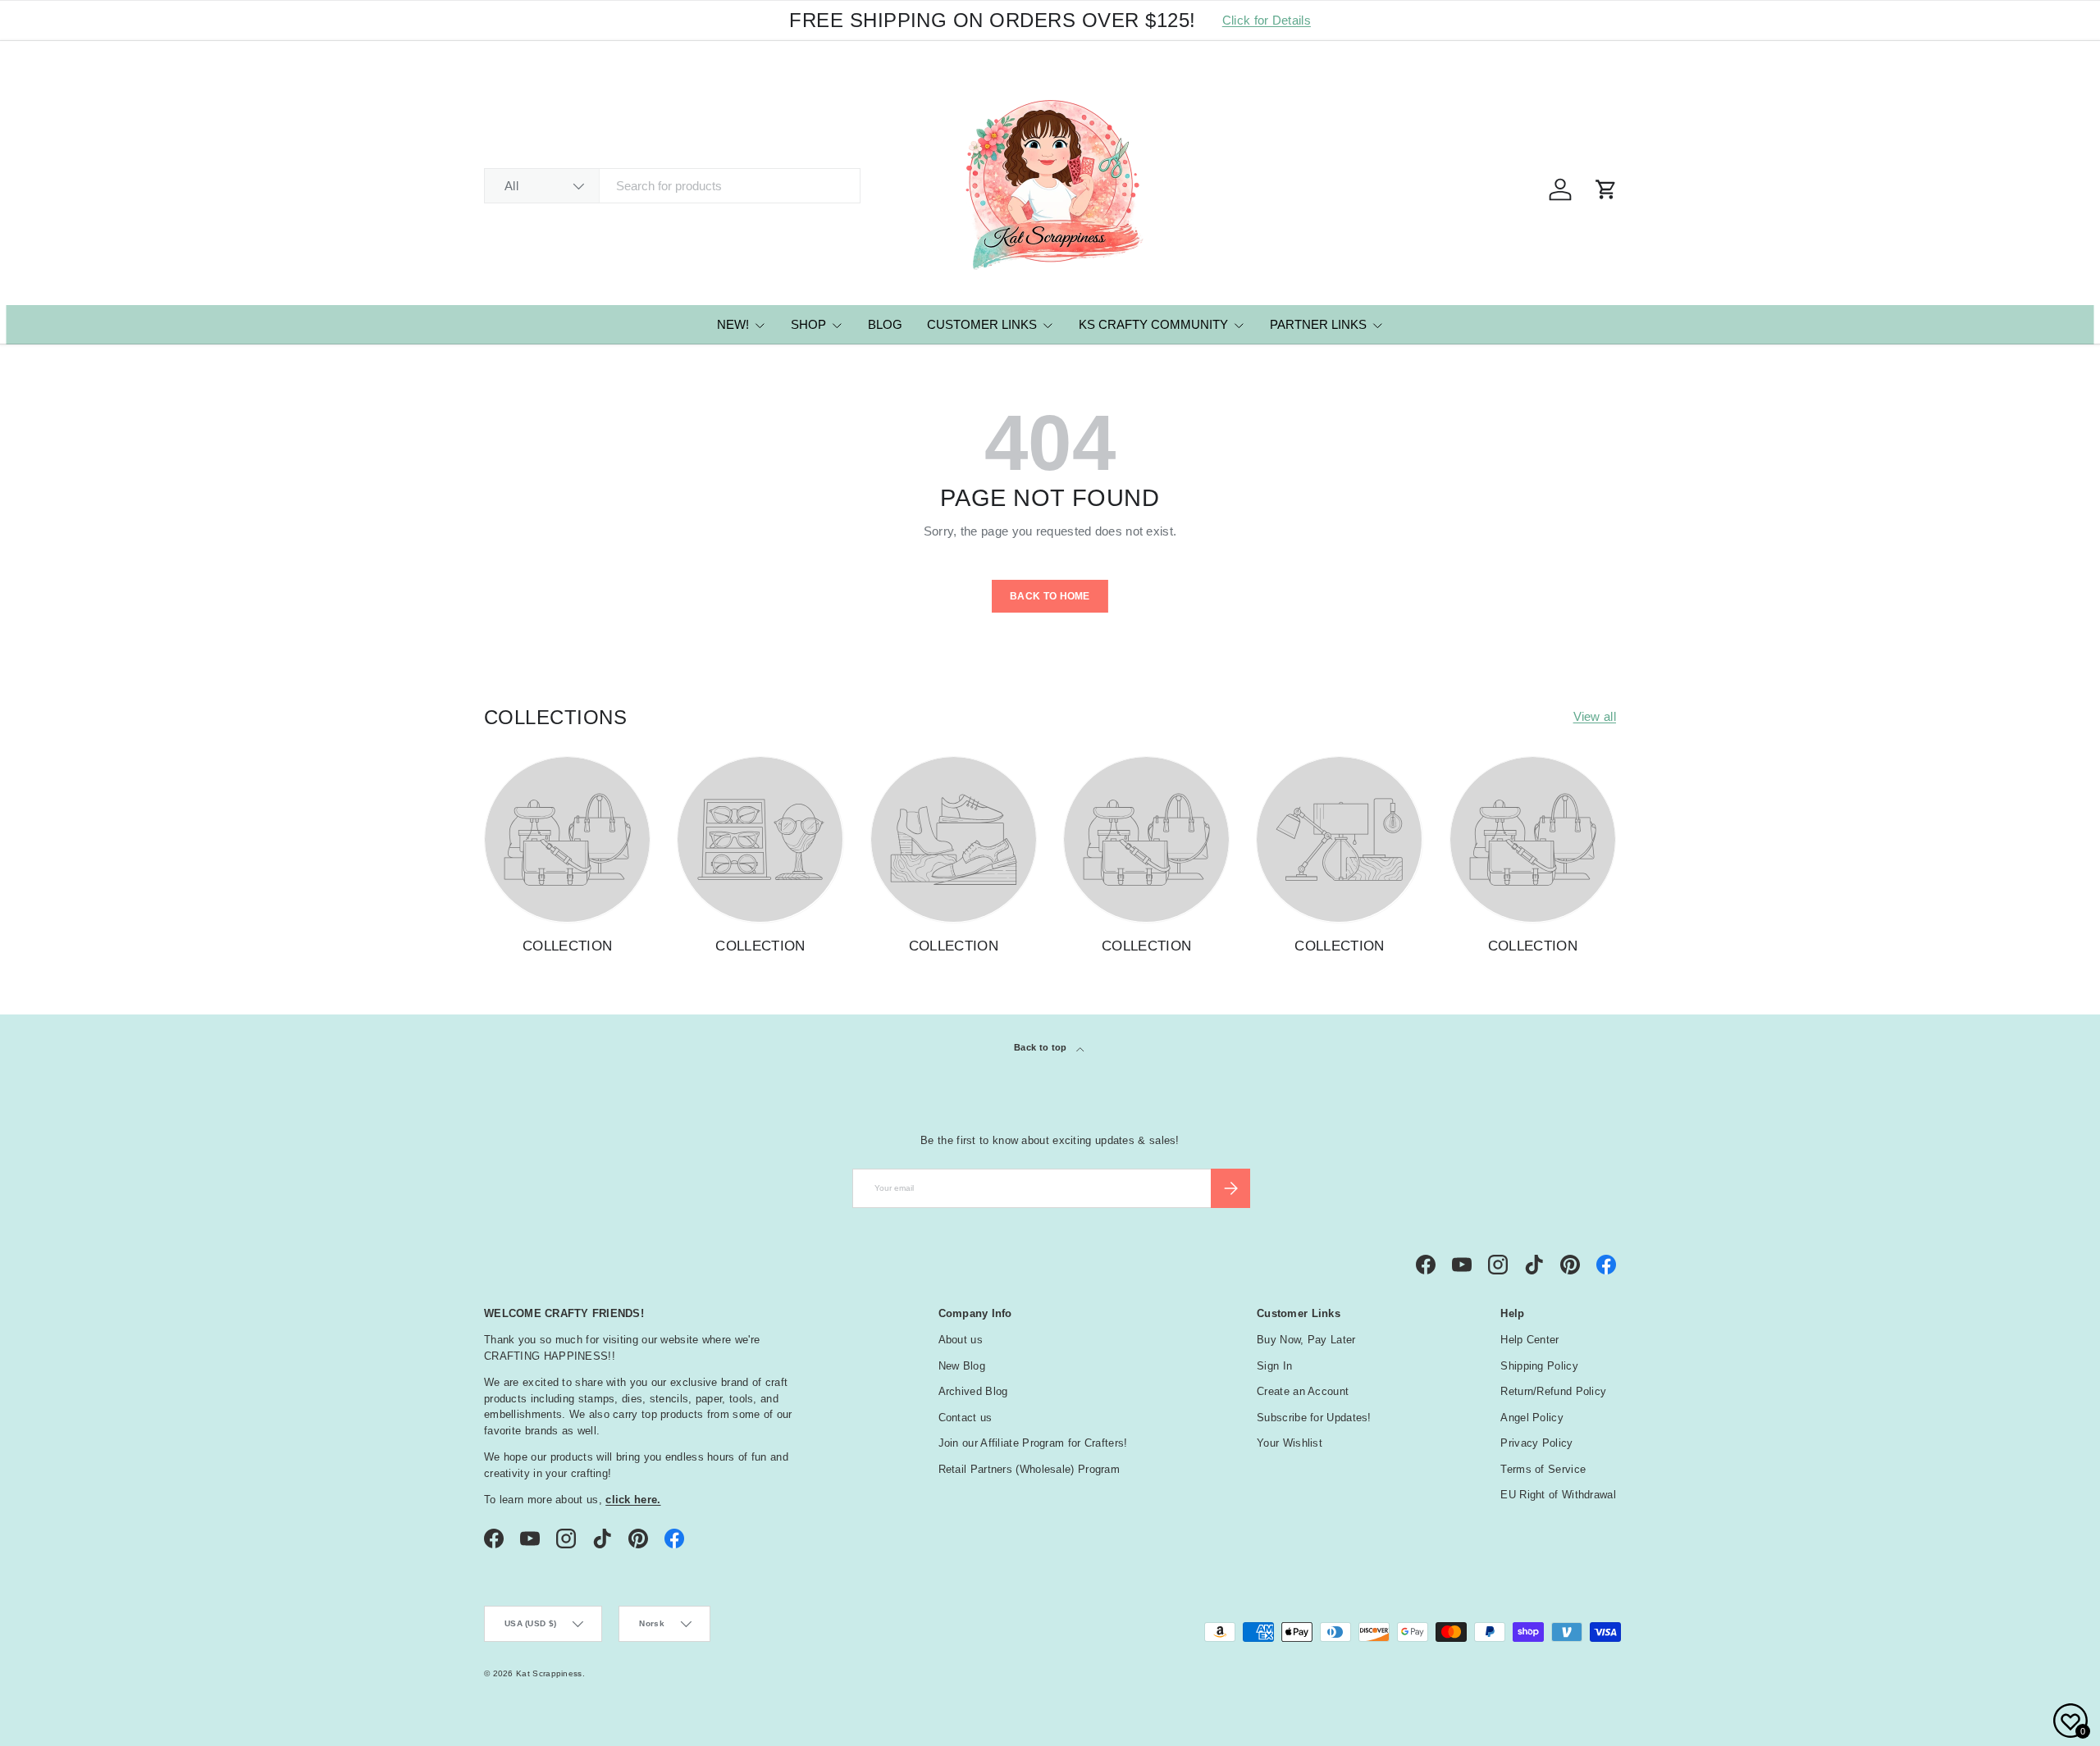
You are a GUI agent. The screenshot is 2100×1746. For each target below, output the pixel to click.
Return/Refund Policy (1553, 1391)
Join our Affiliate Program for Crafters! (1033, 1443)
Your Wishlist (1290, 1443)
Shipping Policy (1539, 1366)
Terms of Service (1543, 1469)
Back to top (1042, 1047)
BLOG (885, 324)
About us (961, 1340)
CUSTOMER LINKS (982, 324)
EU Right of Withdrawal (1558, 1495)
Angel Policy (1532, 1418)
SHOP (808, 324)
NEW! (733, 324)
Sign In (1274, 1366)
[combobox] (672, 186)
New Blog (962, 1366)
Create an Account (1303, 1391)
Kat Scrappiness (549, 1673)
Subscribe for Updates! (1314, 1418)
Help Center (1529, 1340)
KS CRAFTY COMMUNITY (1153, 324)
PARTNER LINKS (1318, 324)
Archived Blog (973, 1391)
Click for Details (1267, 20)
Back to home (1050, 596)
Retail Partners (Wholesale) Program (1029, 1469)
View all (1595, 716)
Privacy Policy (1536, 1443)
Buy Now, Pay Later (1306, 1340)
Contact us (966, 1418)
